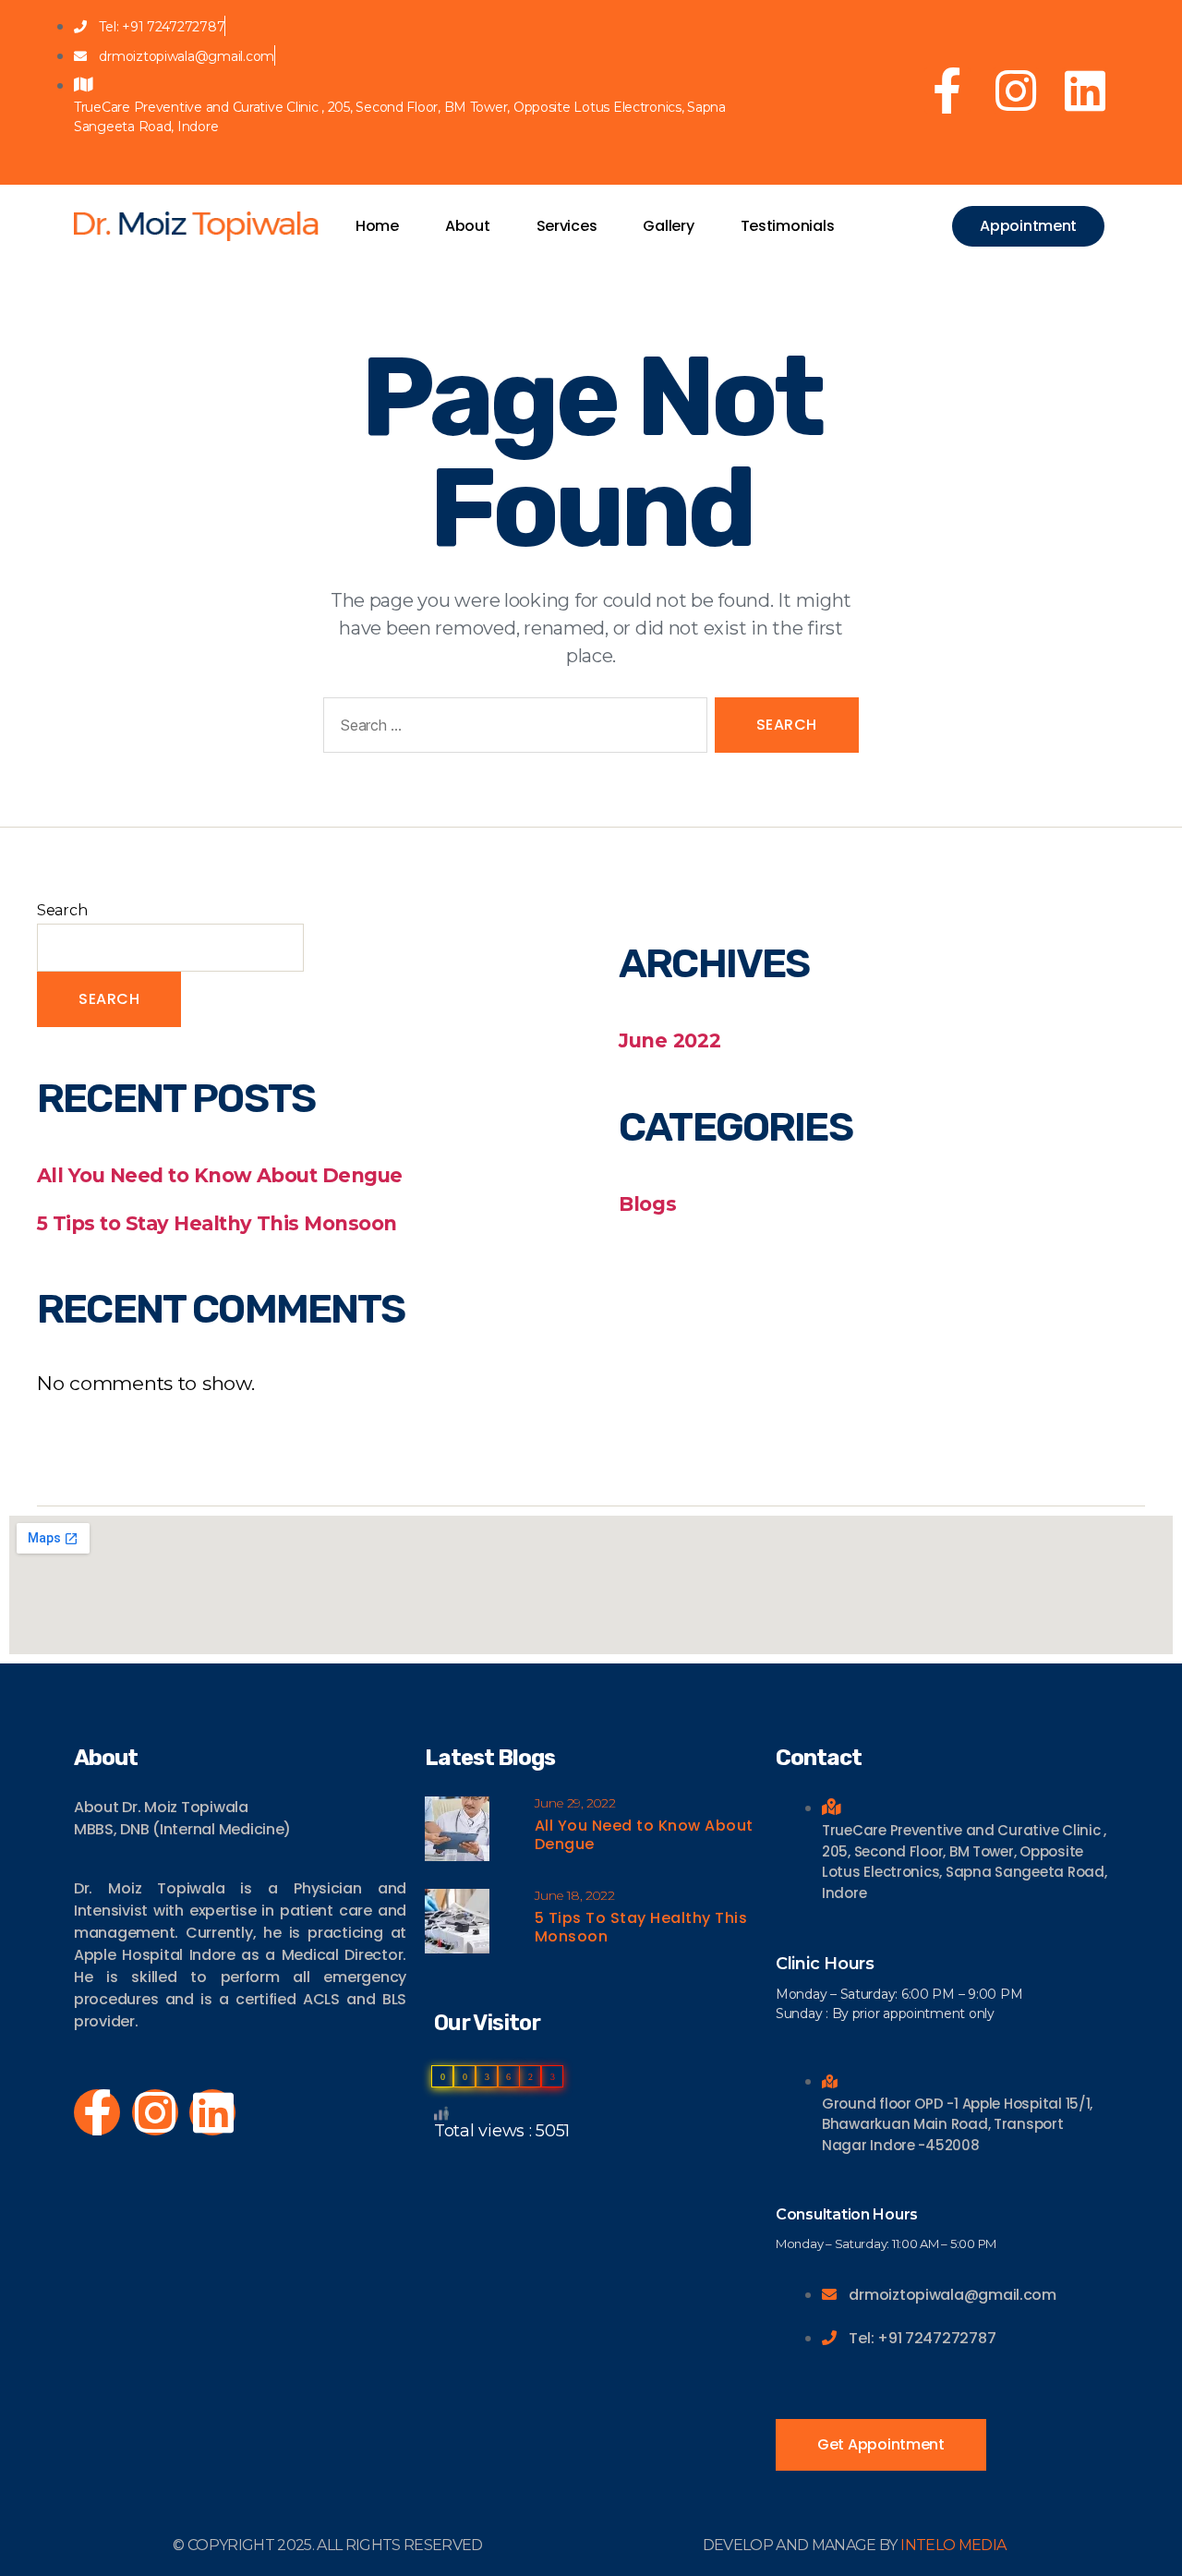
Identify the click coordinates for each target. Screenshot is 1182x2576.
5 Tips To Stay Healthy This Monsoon (641, 1927)
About (468, 226)
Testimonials (788, 226)
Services (567, 226)
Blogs (648, 1204)
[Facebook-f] (947, 91)
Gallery (668, 226)
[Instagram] (1016, 91)
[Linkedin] (1085, 91)
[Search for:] (512, 729)
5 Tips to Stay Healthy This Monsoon (217, 1223)
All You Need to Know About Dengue (220, 1175)
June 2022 (670, 1040)
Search (62, 910)
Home (377, 226)
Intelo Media (953, 2545)
